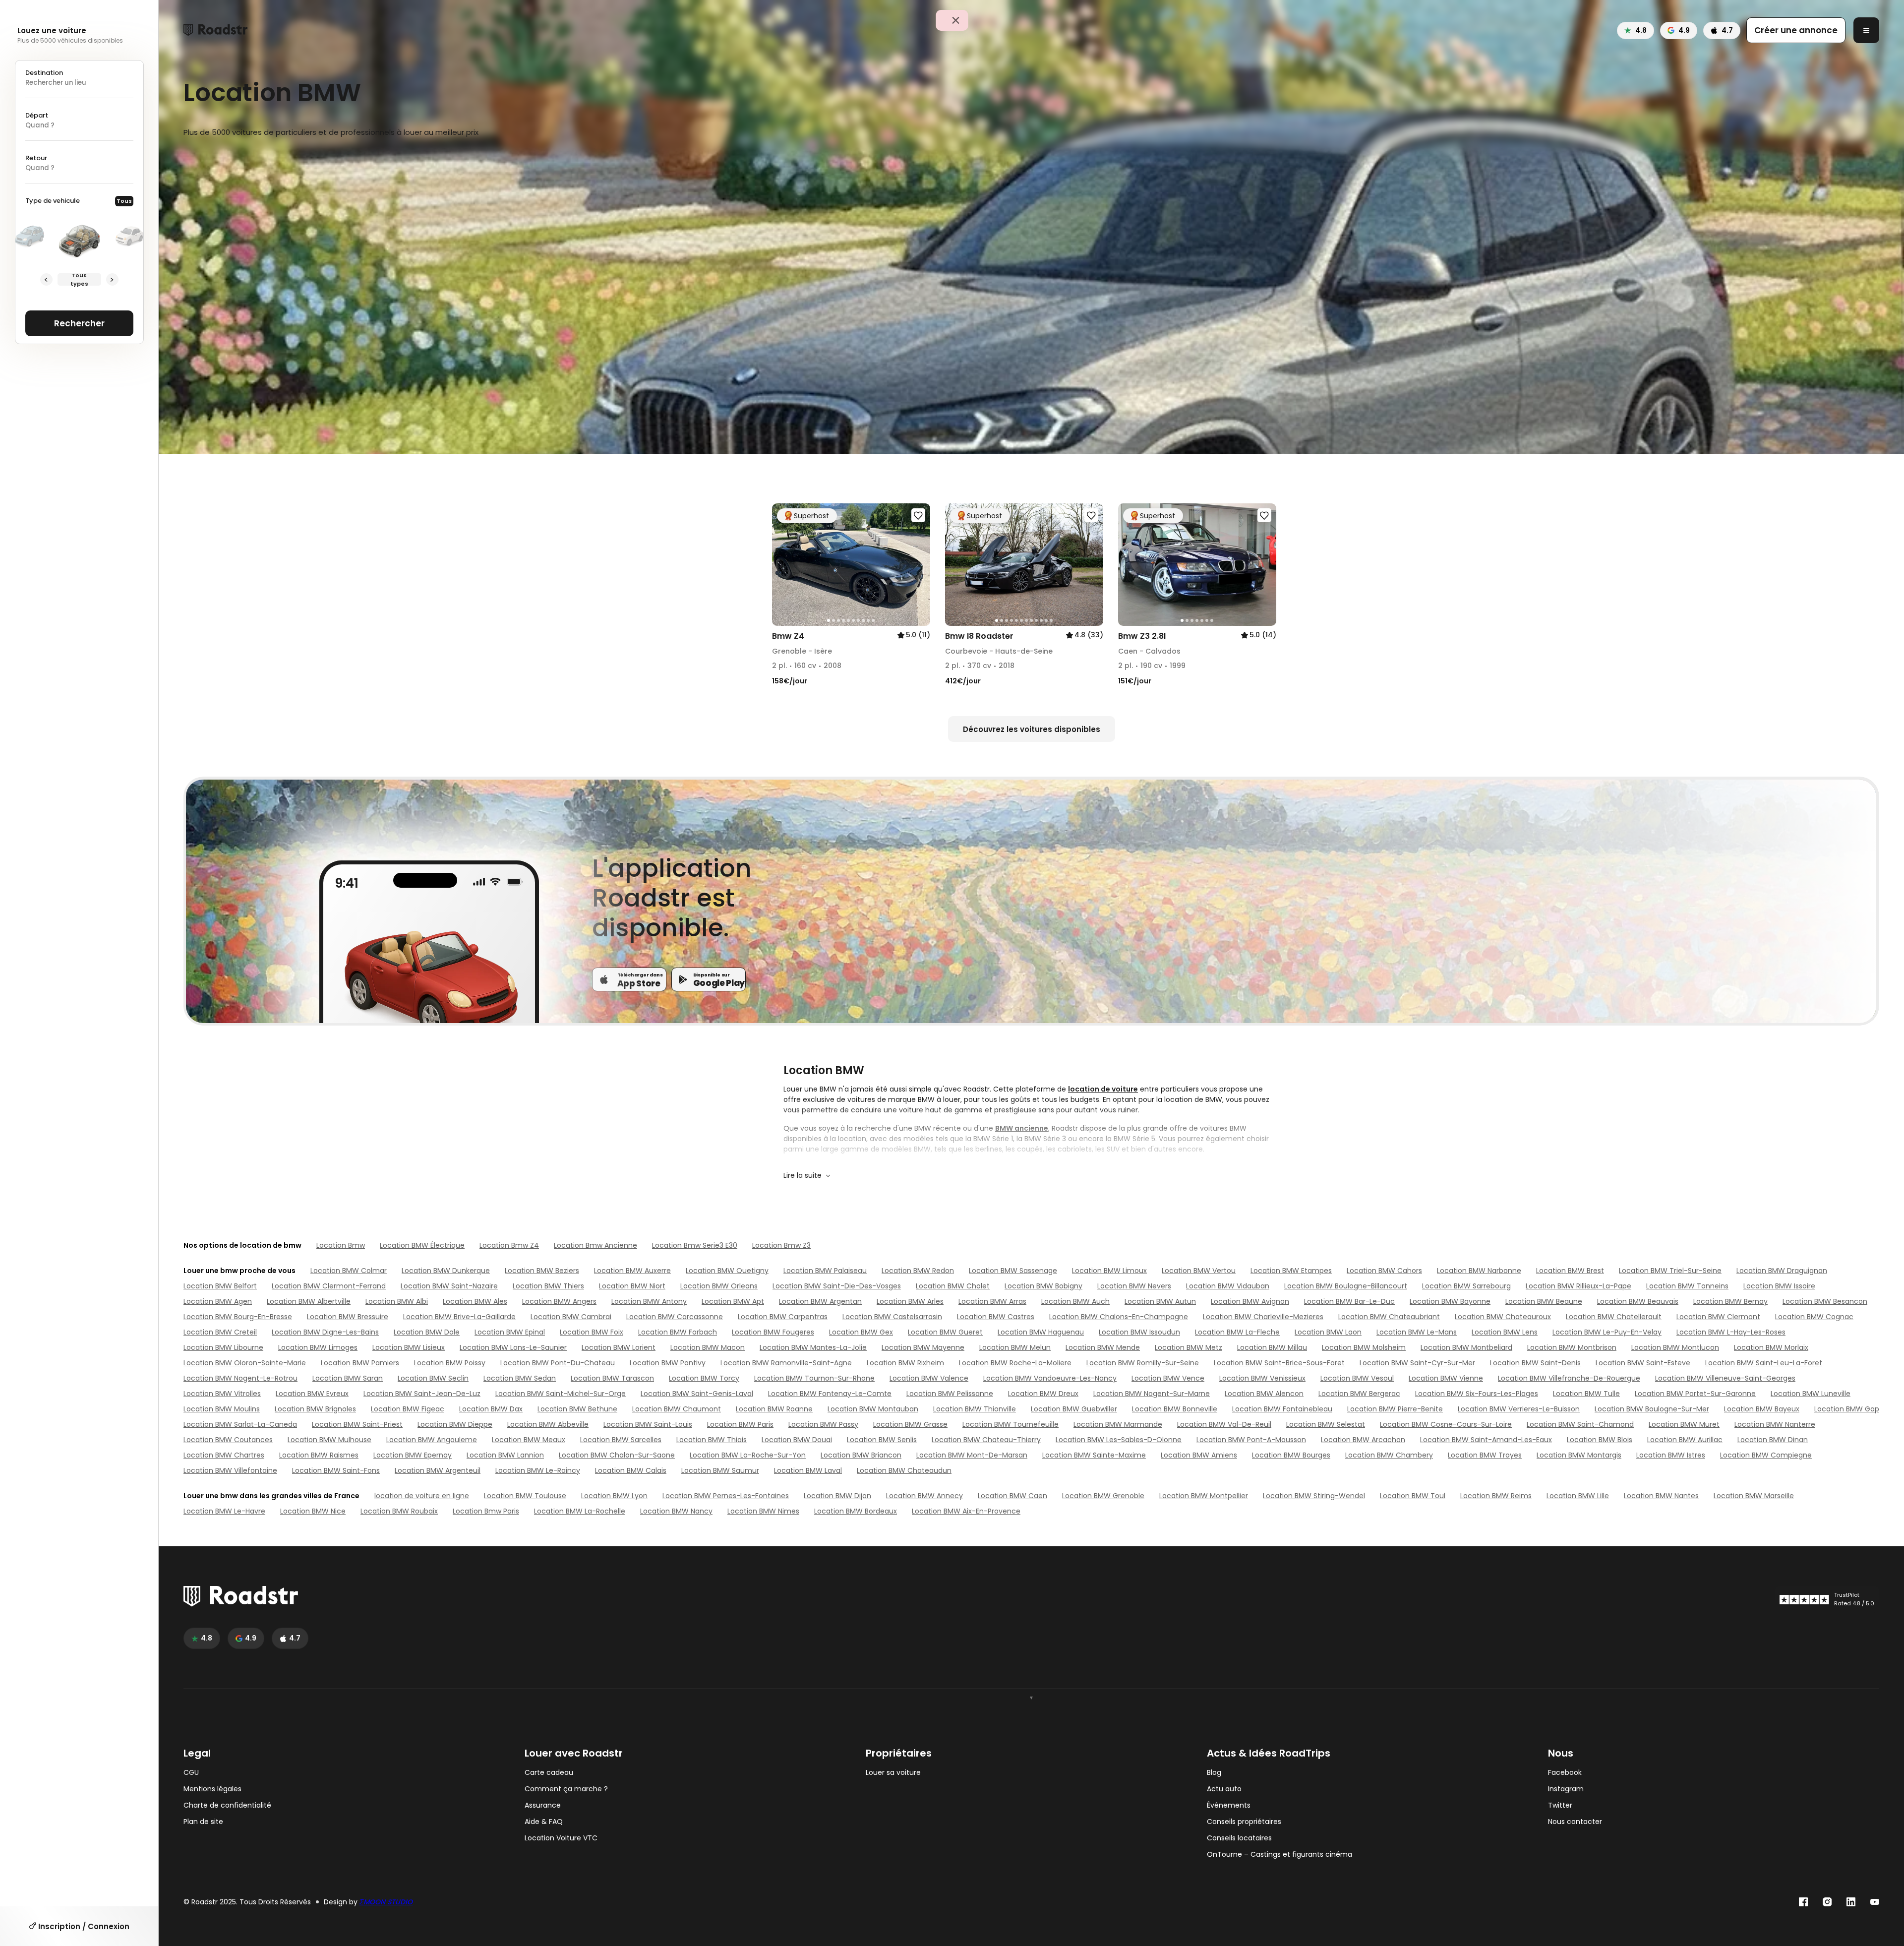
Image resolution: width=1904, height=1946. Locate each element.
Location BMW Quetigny (727, 1271)
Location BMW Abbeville (548, 1424)
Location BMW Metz (1189, 1347)
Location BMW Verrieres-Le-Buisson (1519, 1409)
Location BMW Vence (1168, 1378)
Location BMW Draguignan (1782, 1271)
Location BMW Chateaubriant (1389, 1317)
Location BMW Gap (1847, 1409)
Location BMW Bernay (1730, 1301)
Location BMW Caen (1012, 1496)
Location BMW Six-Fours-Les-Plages (1477, 1394)
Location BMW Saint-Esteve (1643, 1363)
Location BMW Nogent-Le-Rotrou (240, 1378)
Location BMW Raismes (319, 1455)
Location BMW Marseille (1754, 1496)
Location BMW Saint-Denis (1535, 1363)
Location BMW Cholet (953, 1286)
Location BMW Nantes (1661, 1496)
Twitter (1560, 1805)
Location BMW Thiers (548, 1286)
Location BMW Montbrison (1572, 1347)
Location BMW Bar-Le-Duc (1349, 1301)
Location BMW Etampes (1291, 1271)
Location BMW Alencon (1264, 1394)
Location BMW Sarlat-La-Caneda (240, 1424)
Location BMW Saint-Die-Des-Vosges (837, 1286)
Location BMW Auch (1075, 1301)
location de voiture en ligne (422, 1496)
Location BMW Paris (740, 1424)
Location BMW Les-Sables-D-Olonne (1119, 1440)
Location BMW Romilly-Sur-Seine (1143, 1363)
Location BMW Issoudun (1139, 1332)
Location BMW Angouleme (432, 1440)
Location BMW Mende (1103, 1347)
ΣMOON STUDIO (386, 1902)
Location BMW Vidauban (1228, 1286)
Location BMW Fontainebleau (1282, 1409)
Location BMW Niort (632, 1286)
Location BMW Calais (631, 1470)
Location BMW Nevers (1134, 1286)
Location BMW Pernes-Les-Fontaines (726, 1496)
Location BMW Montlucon (1675, 1347)
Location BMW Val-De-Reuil (1224, 1424)
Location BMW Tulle (1586, 1394)
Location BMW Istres (1671, 1455)
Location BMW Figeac (408, 1409)
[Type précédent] (46, 279)
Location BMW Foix (592, 1332)
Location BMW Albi (397, 1301)
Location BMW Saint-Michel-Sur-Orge (561, 1394)
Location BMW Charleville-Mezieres (1263, 1317)
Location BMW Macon (708, 1347)
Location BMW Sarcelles (621, 1440)
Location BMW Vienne (1446, 1378)
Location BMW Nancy (676, 1511)
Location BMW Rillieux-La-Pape (1578, 1286)
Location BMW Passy (823, 1424)
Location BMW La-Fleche (1237, 1332)
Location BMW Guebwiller (1074, 1409)
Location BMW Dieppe (455, 1424)
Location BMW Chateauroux (1503, 1317)
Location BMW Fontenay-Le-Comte (830, 1394)
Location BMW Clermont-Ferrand (329, 1286)
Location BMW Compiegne (1766, 1455)
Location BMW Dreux (1043, 1394)
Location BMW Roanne (774, 1409)
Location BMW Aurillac (1685, 1440)
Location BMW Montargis (1579, 1455)
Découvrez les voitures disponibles (1032, 729)
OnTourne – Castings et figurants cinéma (1279, 1855)
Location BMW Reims (1496, 1496)
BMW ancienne (1022, 1128)
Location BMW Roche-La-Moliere (1015, 1363)
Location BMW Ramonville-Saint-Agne (786, 1363)
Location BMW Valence (929, 1378)
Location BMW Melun (1015, 1347)
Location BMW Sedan (520, 1378)
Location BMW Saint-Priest (357, 1424)
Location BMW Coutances (228, 1440)
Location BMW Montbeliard (1466, 1347)
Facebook (1565, 1773)
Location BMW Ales (475, 1301)
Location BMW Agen (218, 1301)
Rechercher (79, 323)
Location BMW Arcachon (1363, 1440)
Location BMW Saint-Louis (648, 1424)
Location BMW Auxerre (632, 1271)
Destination (44, 73)
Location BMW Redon (918, 1271)
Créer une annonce (1796, 30)
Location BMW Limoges (318, 1347)
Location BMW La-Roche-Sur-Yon (748, 1455)
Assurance (543, 1805)
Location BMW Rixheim (905, 1363)
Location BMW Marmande (1118, 1424)
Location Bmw (341, 1245)
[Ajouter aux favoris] (918, 515)
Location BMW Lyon (614, 1496)
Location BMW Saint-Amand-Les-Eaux (1486, 1440)
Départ (37, 115)
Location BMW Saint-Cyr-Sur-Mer (1417, 1363)
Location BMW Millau (1272, 1347)
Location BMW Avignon (1250, 1301)
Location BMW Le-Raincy (538, 1470)
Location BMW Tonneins (1687, 1286)
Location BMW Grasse (910, 1424)
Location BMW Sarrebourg (1466, 1286)
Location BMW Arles (910, 1301)
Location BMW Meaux (529, 1440)
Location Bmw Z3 (781, 1245)
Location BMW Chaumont (677, 1409)
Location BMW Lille (1578, 1496)
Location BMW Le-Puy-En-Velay (1607, 1332)
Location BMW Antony (649, 1301)
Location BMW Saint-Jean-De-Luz (422, 1394)
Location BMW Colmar (349, 1271)
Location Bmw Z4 (509, 1245)
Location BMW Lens (1505, 1332)
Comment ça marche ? (566, 1789)
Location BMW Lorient (619, 1347)
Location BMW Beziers (542, 1271)
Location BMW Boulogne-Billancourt (1346, 1286)
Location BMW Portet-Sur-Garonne (1695, 1394)
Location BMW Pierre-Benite (1395, 1409)
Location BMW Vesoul (1357, 1378)
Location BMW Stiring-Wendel (1314, 1496)
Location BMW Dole (427, 1332)
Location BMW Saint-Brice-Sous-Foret (1279, 1363)
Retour (36, 158)
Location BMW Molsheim (1364, 1347)
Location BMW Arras (992, 1301)
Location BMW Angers (559, 1301)
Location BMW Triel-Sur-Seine (1670, 1271)
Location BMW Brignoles (315, 1409)
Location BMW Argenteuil (438, 1470)
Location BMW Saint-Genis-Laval (697, 1394)
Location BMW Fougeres (773, 1332)
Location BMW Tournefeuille (1011, 1424)
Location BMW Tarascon (612, 1378)
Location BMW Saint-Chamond (1580, 1424)
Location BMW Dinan (1773, 1440)
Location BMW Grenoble (1103, 1496)
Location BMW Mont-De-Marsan (972, 1455)
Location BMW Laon (1328, 1332)
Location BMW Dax (491, 1409)
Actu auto (1224, 1789)
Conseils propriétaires (1244, 1822)
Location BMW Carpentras (783, 1317)
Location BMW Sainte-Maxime (1094, 1455)
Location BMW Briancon (861, 1455)
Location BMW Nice (313, 1511)
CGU (191, 1773)
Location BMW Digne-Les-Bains (325, 1332)
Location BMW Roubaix (399, 1511)
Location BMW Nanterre (1775, 1424)
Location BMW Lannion (505, 1455)
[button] (783, 565)
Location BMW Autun (1160, 1301)
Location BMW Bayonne (1450, 1301)
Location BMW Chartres (224, 1455)
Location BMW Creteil (220, 1332)
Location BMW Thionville (975, 1409)
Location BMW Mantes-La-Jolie (813, 1347)
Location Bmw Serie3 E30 (695, 1245)
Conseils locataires (1239, 1838)
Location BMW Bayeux (1762, 1409)
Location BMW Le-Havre (224, 1511)
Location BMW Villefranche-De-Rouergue (1569, 1378)
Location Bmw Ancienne (595, 1245)
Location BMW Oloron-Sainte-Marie (245, 1363)
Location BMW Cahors (1384, 1271)
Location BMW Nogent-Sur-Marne (1152, 1394)
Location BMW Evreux (312, 1394)
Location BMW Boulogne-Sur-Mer (1652, 1409)
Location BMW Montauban (873, 1409)
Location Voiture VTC (561, 1838)
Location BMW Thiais (712, 1440)
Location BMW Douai (797, 1440)
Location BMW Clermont (1718, 1317)
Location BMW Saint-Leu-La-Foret (1764, 1363)
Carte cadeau (549, 1773)
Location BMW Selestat (1326, 1424)
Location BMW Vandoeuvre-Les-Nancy (1050, 1378)
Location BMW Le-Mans (1417, 1332)
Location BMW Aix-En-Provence (966, 1511)
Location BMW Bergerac (1359, 1394)
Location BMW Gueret (945, 1332)
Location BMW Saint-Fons (336, 1470)
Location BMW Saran (348, 1378)
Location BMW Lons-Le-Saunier (513, 1347)
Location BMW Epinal (510, 1332)
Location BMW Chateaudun (904, 1470)
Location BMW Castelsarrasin (892, 1317)
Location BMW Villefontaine (230, 1470)
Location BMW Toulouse (525, 1496)
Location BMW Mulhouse (329, 1440)
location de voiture (1103, 1089)
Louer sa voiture (893, 1773)
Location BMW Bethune (577, 1409)
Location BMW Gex (861, 1332)
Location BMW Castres (996, 1317)
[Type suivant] (112, 279)
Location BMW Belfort (220, 1286)
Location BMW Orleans (719, 1286)
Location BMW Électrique (422, 1245)
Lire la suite (803, 1175)
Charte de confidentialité (227, 1805)
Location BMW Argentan (820, 1301)
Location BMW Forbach (678, 1332)
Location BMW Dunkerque (446, 1271)
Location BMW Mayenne (923, 1347)
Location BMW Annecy (924, 1496)
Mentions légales (212, 1789)
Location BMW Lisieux (409, 1347)
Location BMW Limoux (1109, 1271)
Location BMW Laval (808, 1470)
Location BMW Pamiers (360, 1363)
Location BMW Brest (1570, 1271)
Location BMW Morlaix (1771, 1347)
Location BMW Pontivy (668, 1363)
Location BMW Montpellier (1204, 1496)
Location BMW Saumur (720, 1470)
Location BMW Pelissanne (950, 1394)
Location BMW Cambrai (571, 1317)
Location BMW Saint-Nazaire (449, 1286)
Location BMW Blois (1600, 1440)
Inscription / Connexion (83, 1926)
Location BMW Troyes (1485, 1455)
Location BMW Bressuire (348, 1317)
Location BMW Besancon (1825, 1301)
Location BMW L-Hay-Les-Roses (1731, 1332)
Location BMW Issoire (1779, 1286)
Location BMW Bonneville (1175, 1409)
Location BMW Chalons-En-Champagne (1119, 1317)
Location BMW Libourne (223, 1347)
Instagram (1566, 1789)
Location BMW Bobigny (1043, 1286)
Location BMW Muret (1684, 1424)
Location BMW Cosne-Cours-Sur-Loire (1446, 1424)
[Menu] (1866, 30)
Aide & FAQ (544, 1822)
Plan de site (203, 1822)
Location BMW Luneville (1811, 1394)
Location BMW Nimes (763, 1511)
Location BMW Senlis (882, 1440)
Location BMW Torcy (704, 1378)
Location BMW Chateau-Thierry (986, 1440)
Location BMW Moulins (222, 1409)
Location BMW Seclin (433, 1378)
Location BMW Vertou (1199, 1271)
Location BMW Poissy (450, 1363)
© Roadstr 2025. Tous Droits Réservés (247, 1902)
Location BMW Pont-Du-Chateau (558, 1363)
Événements (1229, 1805)
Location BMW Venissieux (1262, 1378)
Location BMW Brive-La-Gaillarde (459, 1317)
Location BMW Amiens (1199, 1455)
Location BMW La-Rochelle (580, 1511)
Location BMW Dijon (837, 1496)
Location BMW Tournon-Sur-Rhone (814, 1378)
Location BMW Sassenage (1013, 1271)
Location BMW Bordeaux (856, 1511)
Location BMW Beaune (1544, 1301)
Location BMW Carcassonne (675, 1317)
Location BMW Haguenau (1041, 1332)
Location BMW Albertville (309, 1301)
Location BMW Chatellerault (1614, 1317)
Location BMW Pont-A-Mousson (1251, 1440)
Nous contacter (1575, 1822)
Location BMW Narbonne (1479, 1271)
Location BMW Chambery (1389, 1455)
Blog (1214, 1773)
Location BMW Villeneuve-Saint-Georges (1725, 1378)
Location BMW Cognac (1814, 1317)
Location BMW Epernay (413, 1455)
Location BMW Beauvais (1638, 1301)
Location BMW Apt (733, 1301)
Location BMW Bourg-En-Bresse (238, 1317)
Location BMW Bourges (1291, 1455)
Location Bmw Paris (486, 1511)
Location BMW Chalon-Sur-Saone (617, 1455)
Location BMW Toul (1413, 1496)
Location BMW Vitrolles (222, 1394)
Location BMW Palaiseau (825, 1271)
